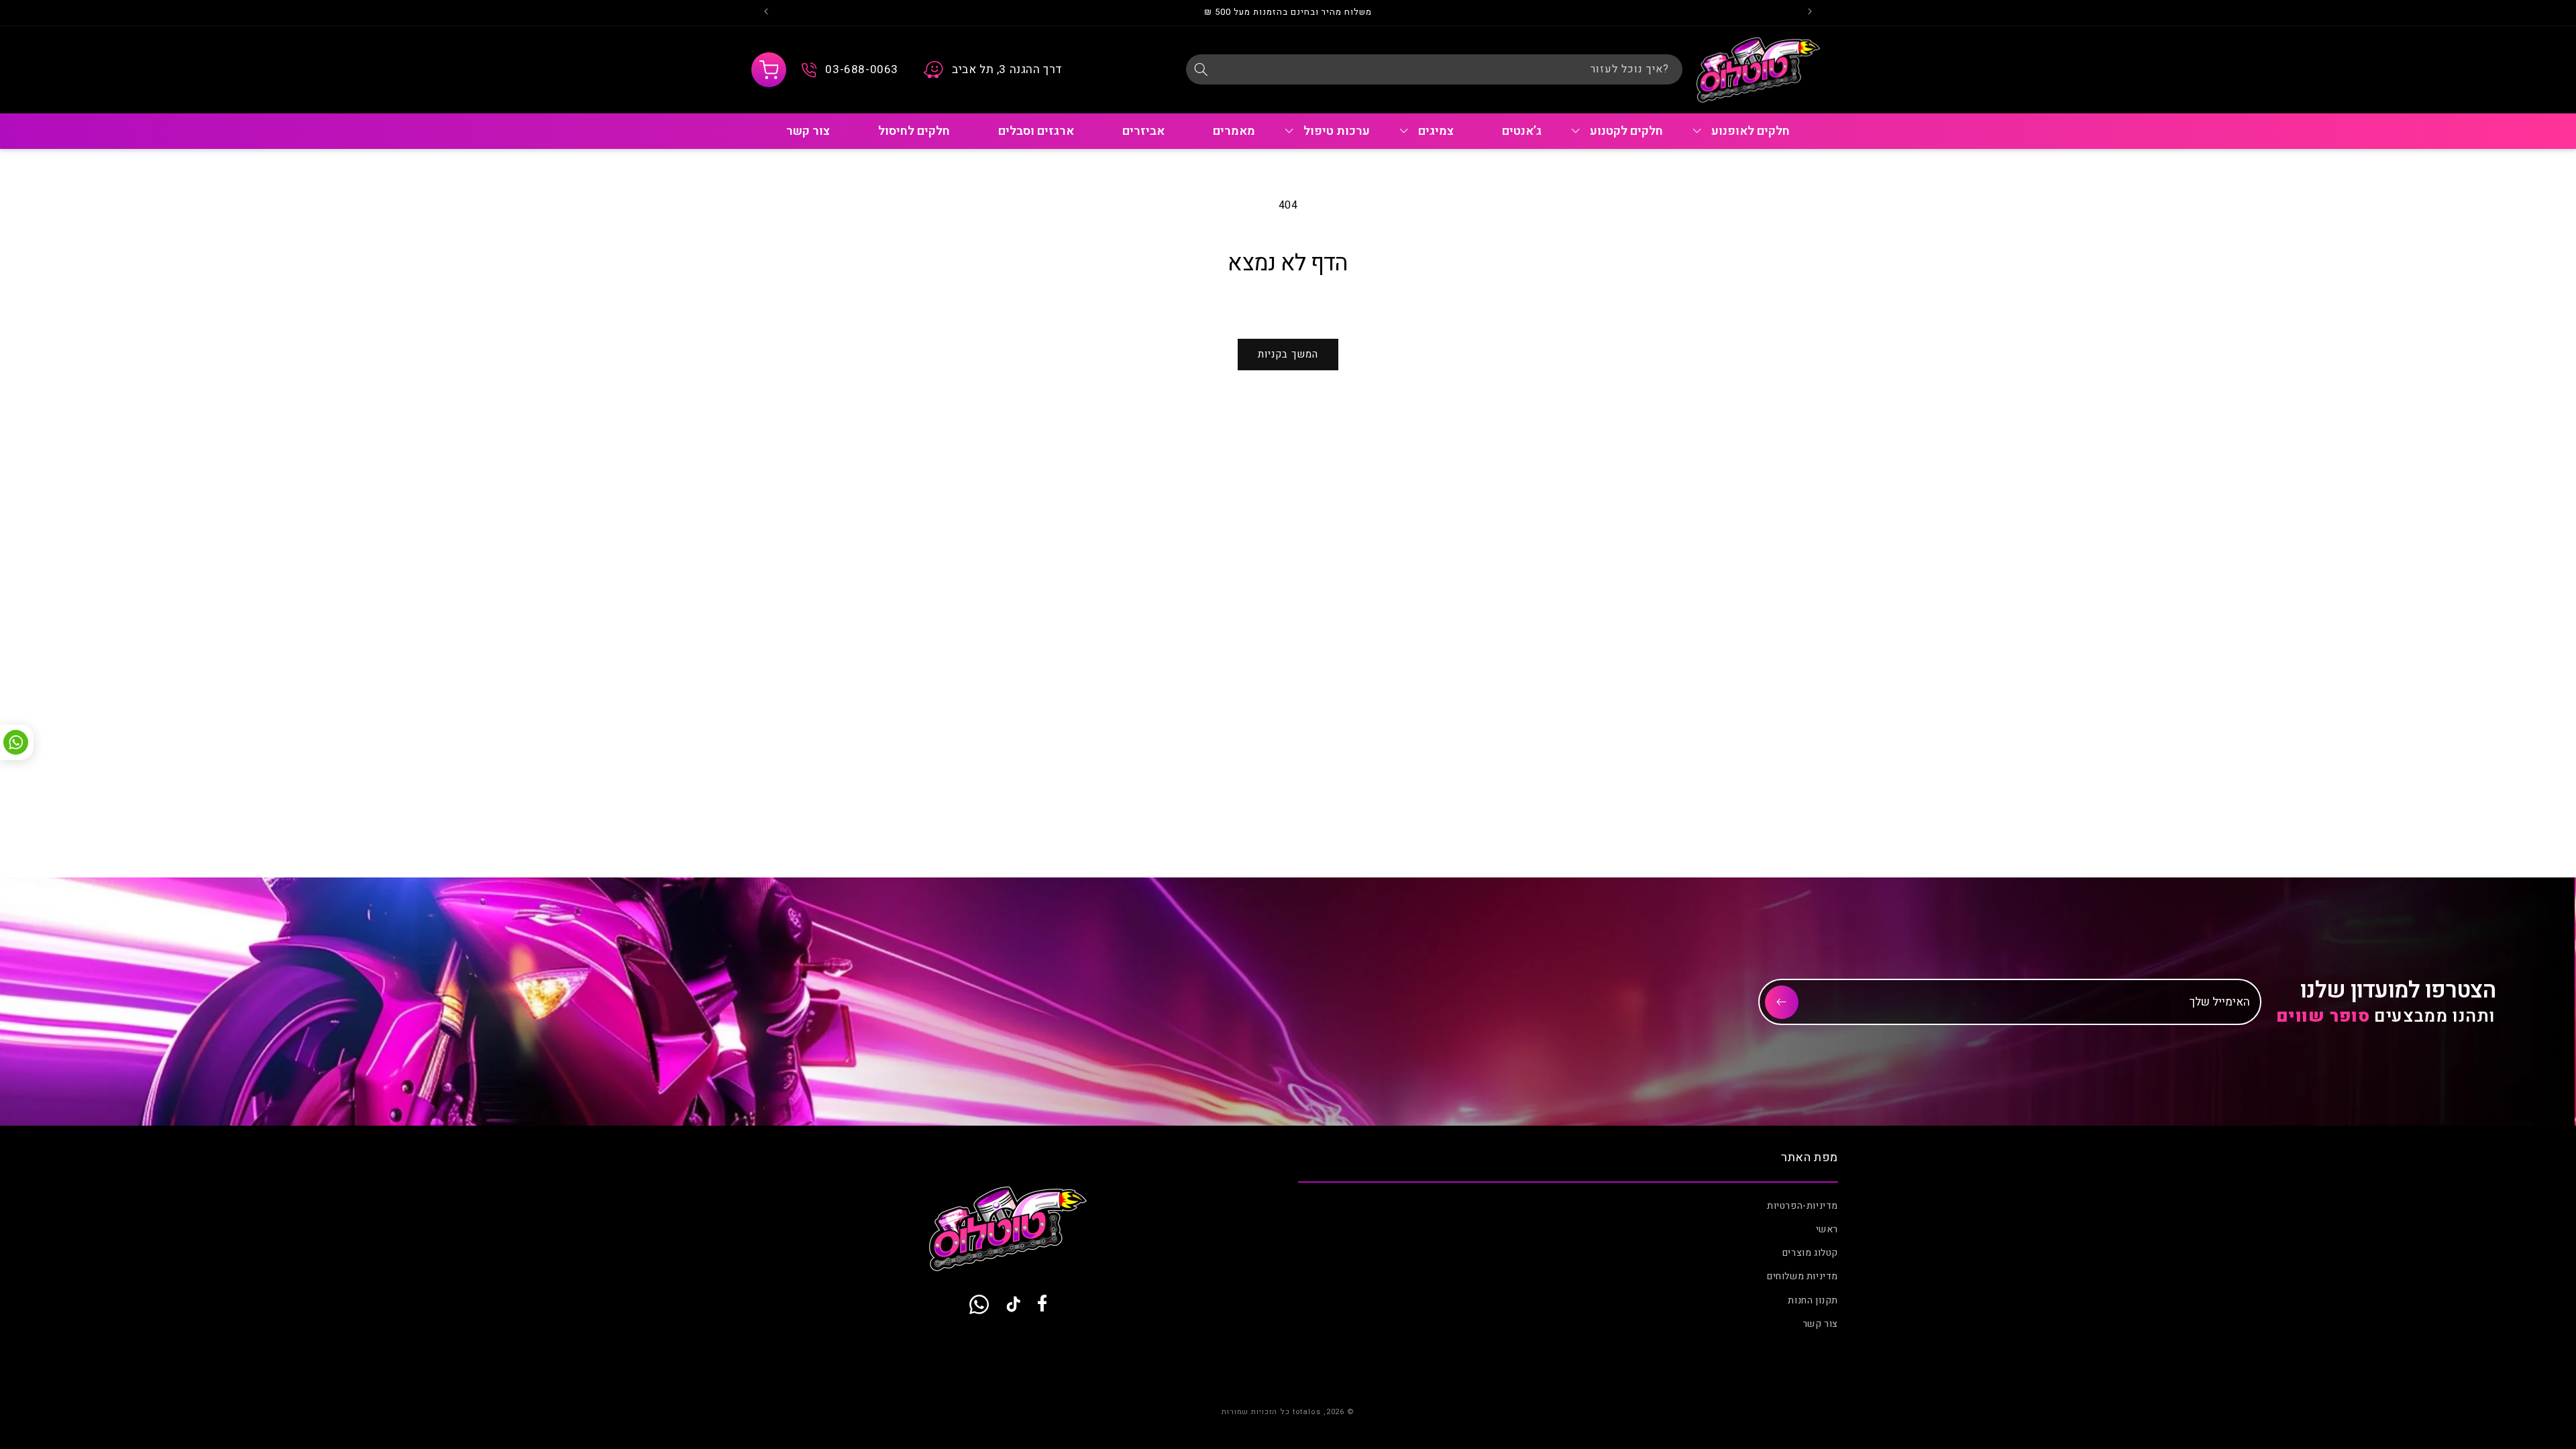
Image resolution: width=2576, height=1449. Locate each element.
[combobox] (1434, 69)
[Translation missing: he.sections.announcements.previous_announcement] (1810, 13)
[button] (769, 70)
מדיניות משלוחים (1803, 1276)
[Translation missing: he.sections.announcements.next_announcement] (766, 13)
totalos (1307, 1412)
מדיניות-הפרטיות (1803, 1206)
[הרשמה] (1782, 1002)
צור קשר (1820, 1324)
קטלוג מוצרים (1810, 1253)
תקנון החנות (1813, 1300)
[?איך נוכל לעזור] (1201, 69)
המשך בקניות (1288, 354)
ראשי (1827, 1229)
